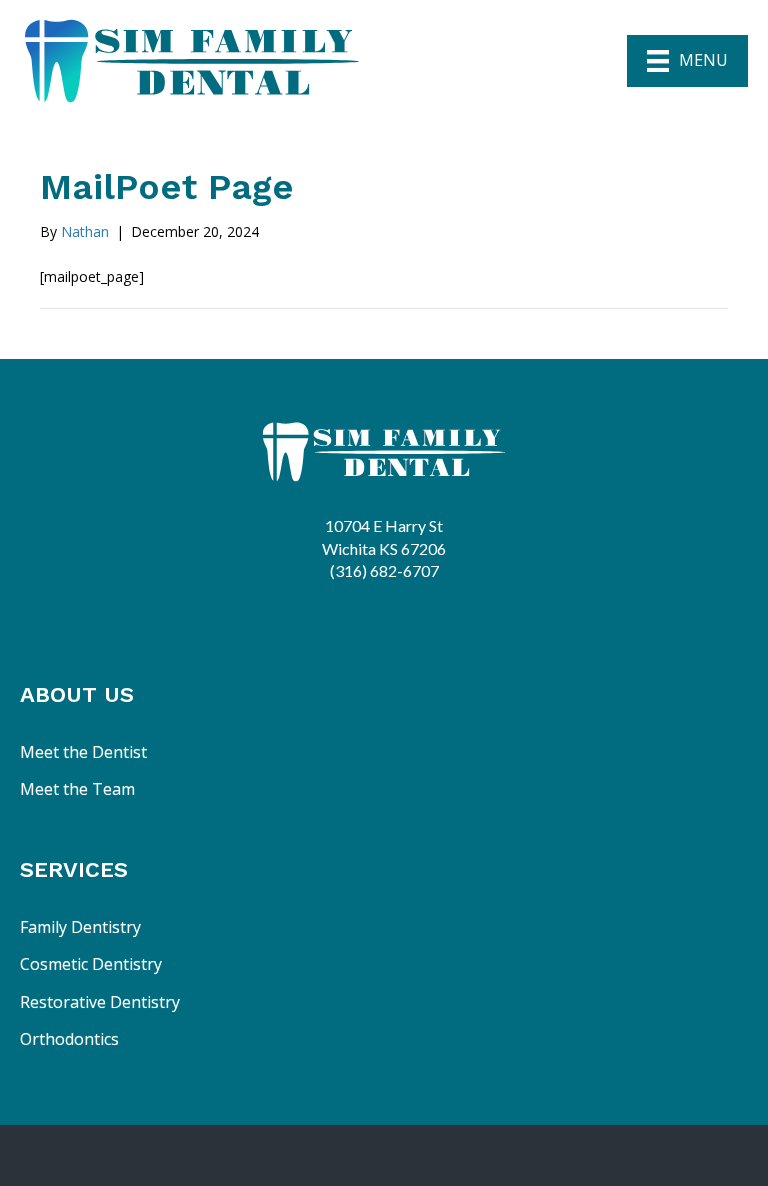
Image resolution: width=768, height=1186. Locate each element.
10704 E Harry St (384, 525)
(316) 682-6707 (384, 570)
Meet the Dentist (83, 752)
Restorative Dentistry (100, 1002)
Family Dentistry (80, 927)
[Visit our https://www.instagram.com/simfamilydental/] (369, 616)
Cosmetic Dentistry (91, 964)
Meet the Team (77, 789)
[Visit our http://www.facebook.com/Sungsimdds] (317, 616)
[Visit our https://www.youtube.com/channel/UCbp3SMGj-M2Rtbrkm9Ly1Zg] (421, 616)
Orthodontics (69, 1039)
